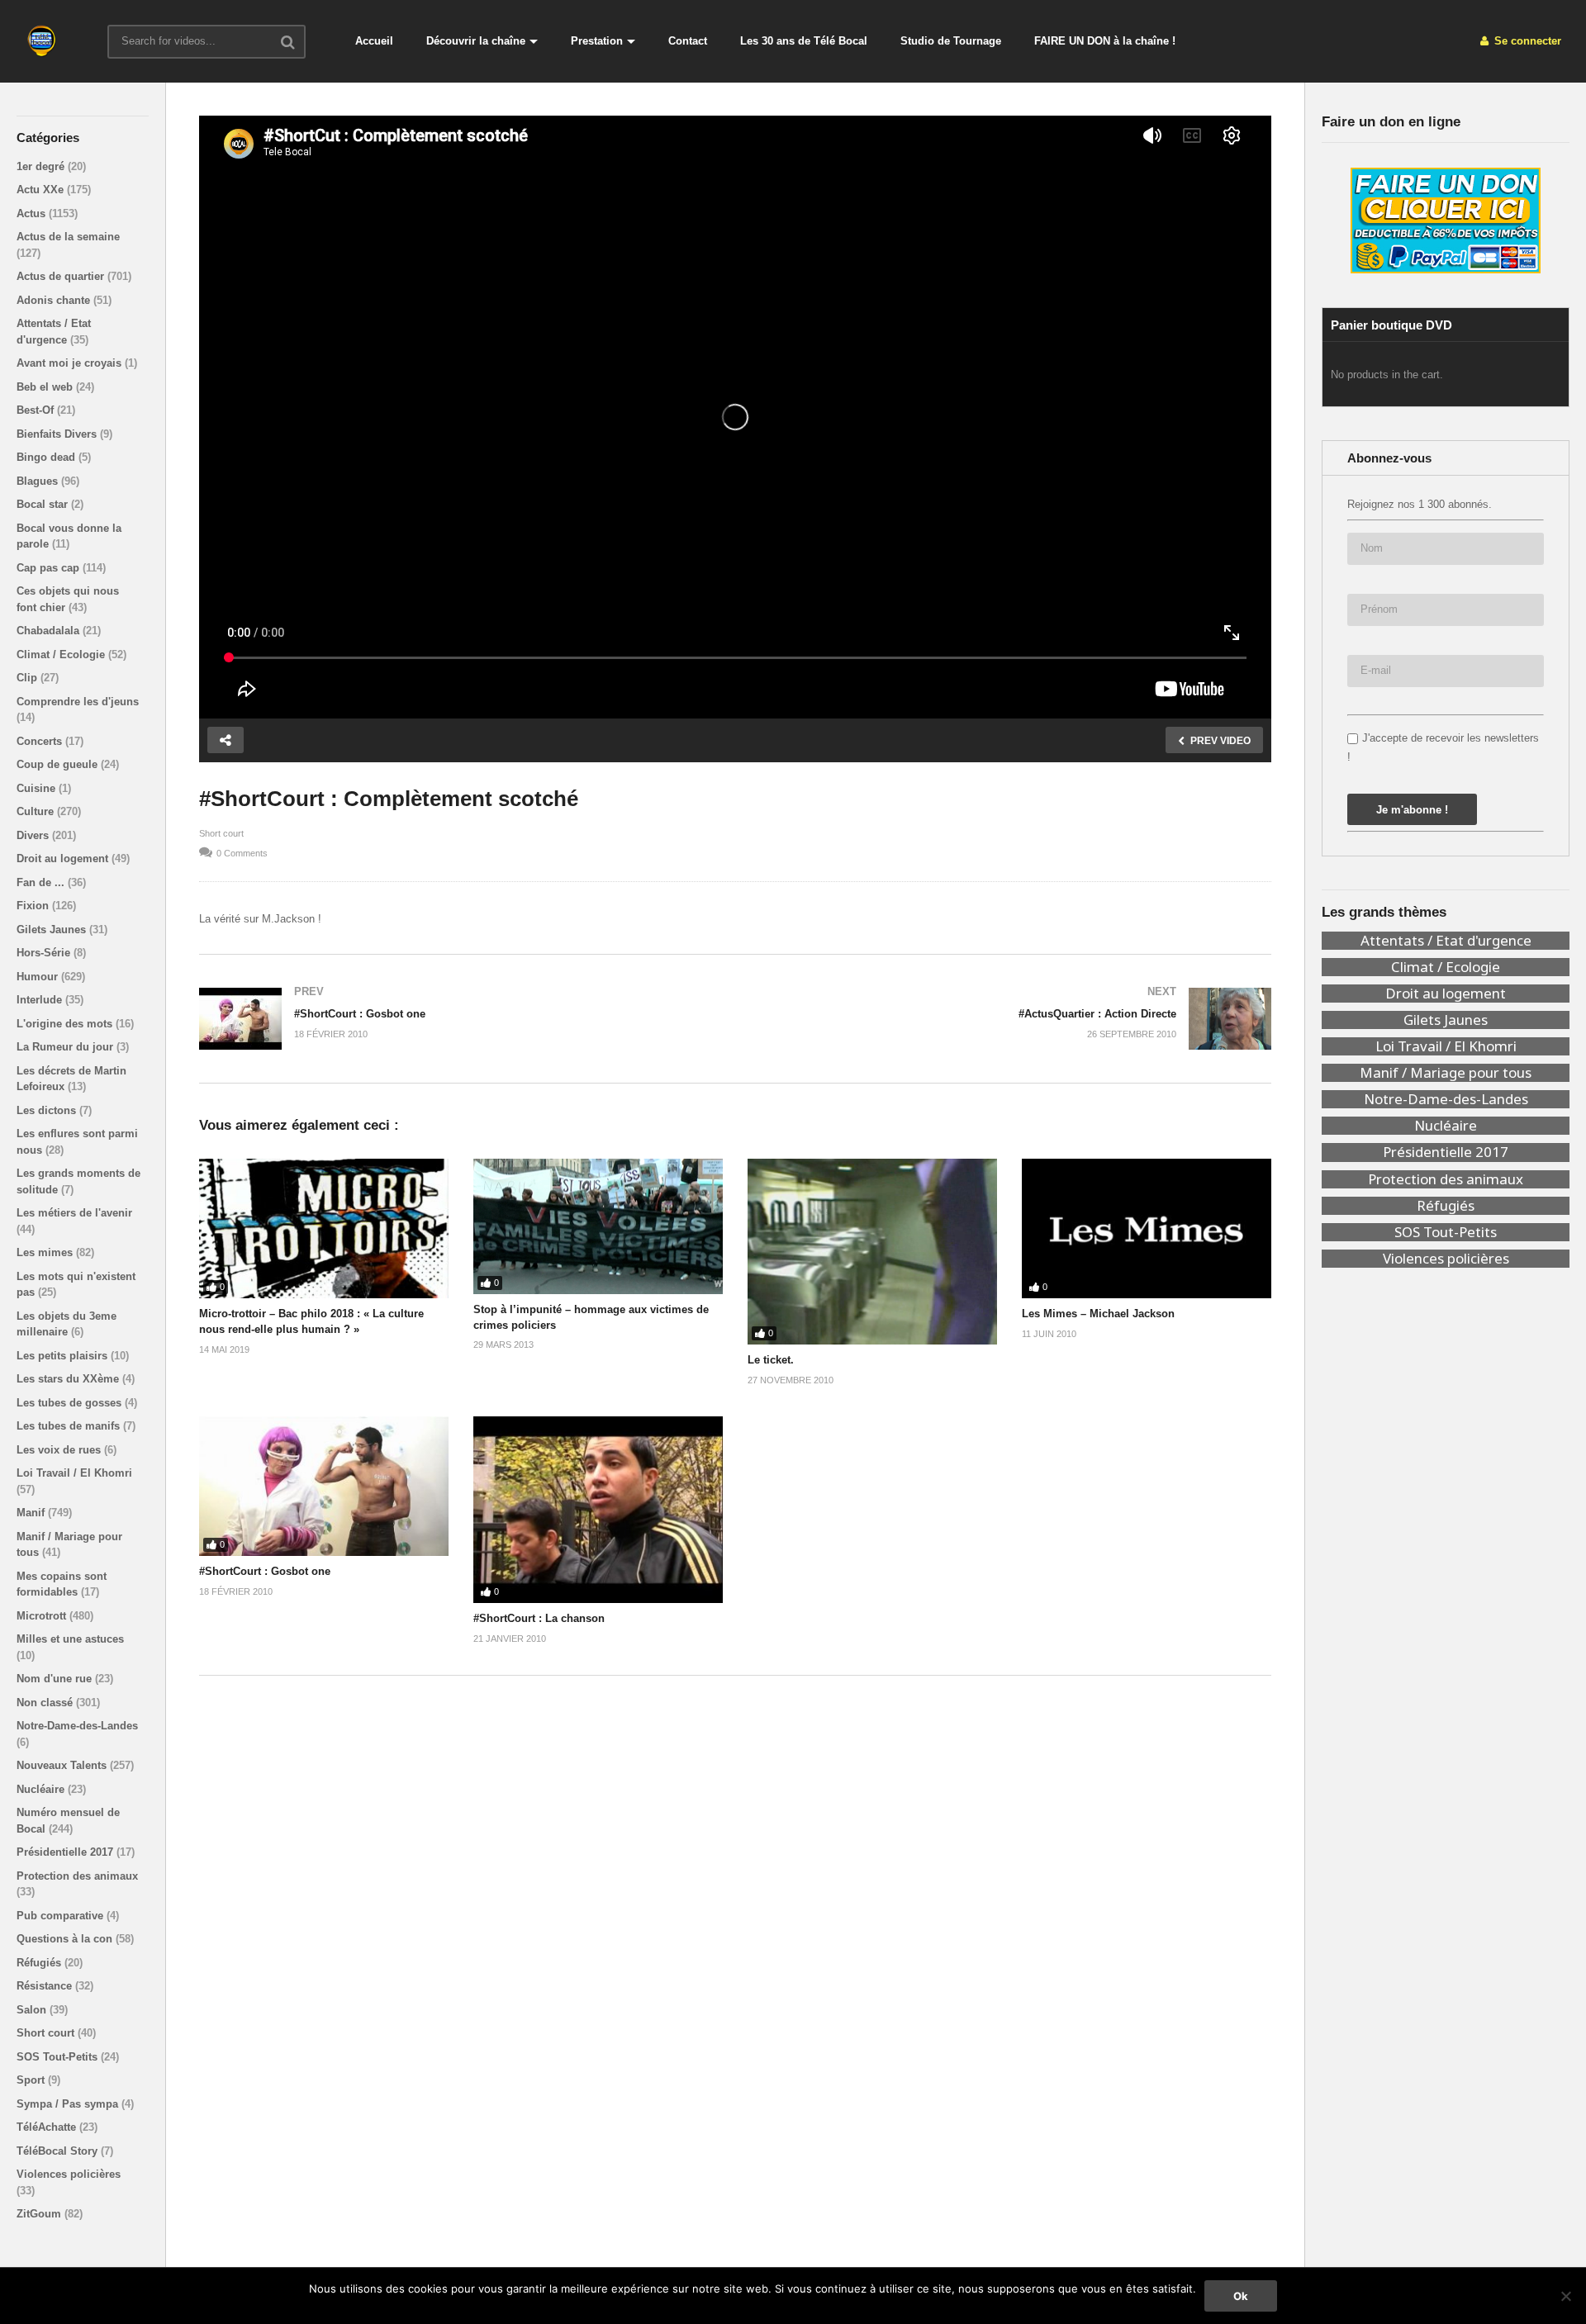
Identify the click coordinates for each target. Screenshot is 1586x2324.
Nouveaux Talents (63, 1765)
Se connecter (1526, 41)
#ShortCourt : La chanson (539, 1618)
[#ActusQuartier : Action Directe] (1011, 1019)
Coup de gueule (59, 764)
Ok (1241, 2296)
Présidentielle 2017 (66, 1852)
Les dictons (48, 1110)
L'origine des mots (66, 1024)
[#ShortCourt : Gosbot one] (459, 1019)
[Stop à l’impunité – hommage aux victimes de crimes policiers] (598, 1226)
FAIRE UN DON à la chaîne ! (1105, 41)
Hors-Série (45, 953)
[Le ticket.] (872, 1252)
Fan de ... (42, 882)
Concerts (41, 741)
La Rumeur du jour (66, 1047)
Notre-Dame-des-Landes (77, 1726)
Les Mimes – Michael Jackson (1098, 1314)
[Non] (1565, 2296)
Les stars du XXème (69, 1379)
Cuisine (38, 788)
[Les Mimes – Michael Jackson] (1147, 1229)
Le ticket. (771, 1360)
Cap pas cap (50, 568)
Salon (33, 2010)
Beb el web (46, 387)
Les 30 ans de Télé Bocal (804, 41)
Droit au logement (64, 858)
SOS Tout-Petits (59, 2057)
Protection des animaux (77, 1876)
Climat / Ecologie (62, 655)
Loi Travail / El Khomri (74, 1473)
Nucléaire (42, 1789)
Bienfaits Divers (58, 434)
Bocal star (44, 504)
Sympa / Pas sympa (69, 2104)
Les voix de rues (60, 1450)
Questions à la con (66, 1939)
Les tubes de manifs (70, 1426)
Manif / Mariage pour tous (1446, 1073)
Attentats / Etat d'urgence (1446, 941)
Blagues (39, 481)
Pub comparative (62, 1916)
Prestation (597, 41)
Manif (32, 1513)
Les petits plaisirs (64, 1356)
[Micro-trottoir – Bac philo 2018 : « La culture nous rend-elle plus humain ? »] (324, 1229)
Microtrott (43, 1616)
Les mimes (46, 1252)
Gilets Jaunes (53, 930)
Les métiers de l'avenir (74, 1213)
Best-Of (37, 410)
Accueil (374, 41)
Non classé (46, 1703)
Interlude (41, 1000)
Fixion (34, 906)
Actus (33, 213)
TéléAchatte (48, 2127)
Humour (39, 977)
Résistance (46, 1986)
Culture (37, 811)
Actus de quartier (62, 276)
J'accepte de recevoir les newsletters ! (1443, 747)
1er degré (42, 166)
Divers (34, 835)
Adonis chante (55, 300)
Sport (32, 2080)
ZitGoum (40, 2214)
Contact (688, 41)
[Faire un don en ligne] (1446, 221)
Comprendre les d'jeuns (78, 702)
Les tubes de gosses (71, 1403)
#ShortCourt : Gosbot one (265, 1571)
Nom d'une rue (56, 1679)
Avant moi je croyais (71, 363)
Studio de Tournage (951, 41)
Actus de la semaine (68, 237)
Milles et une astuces (70, 1639)
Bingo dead (47, 457)
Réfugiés (40, 1963)
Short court (47, 2033)
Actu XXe (42, 190)
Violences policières (69, 2174)
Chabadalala (50, 631)
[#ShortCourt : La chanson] (598, 1510)
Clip (28, 678)
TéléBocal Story (59, 2151)
